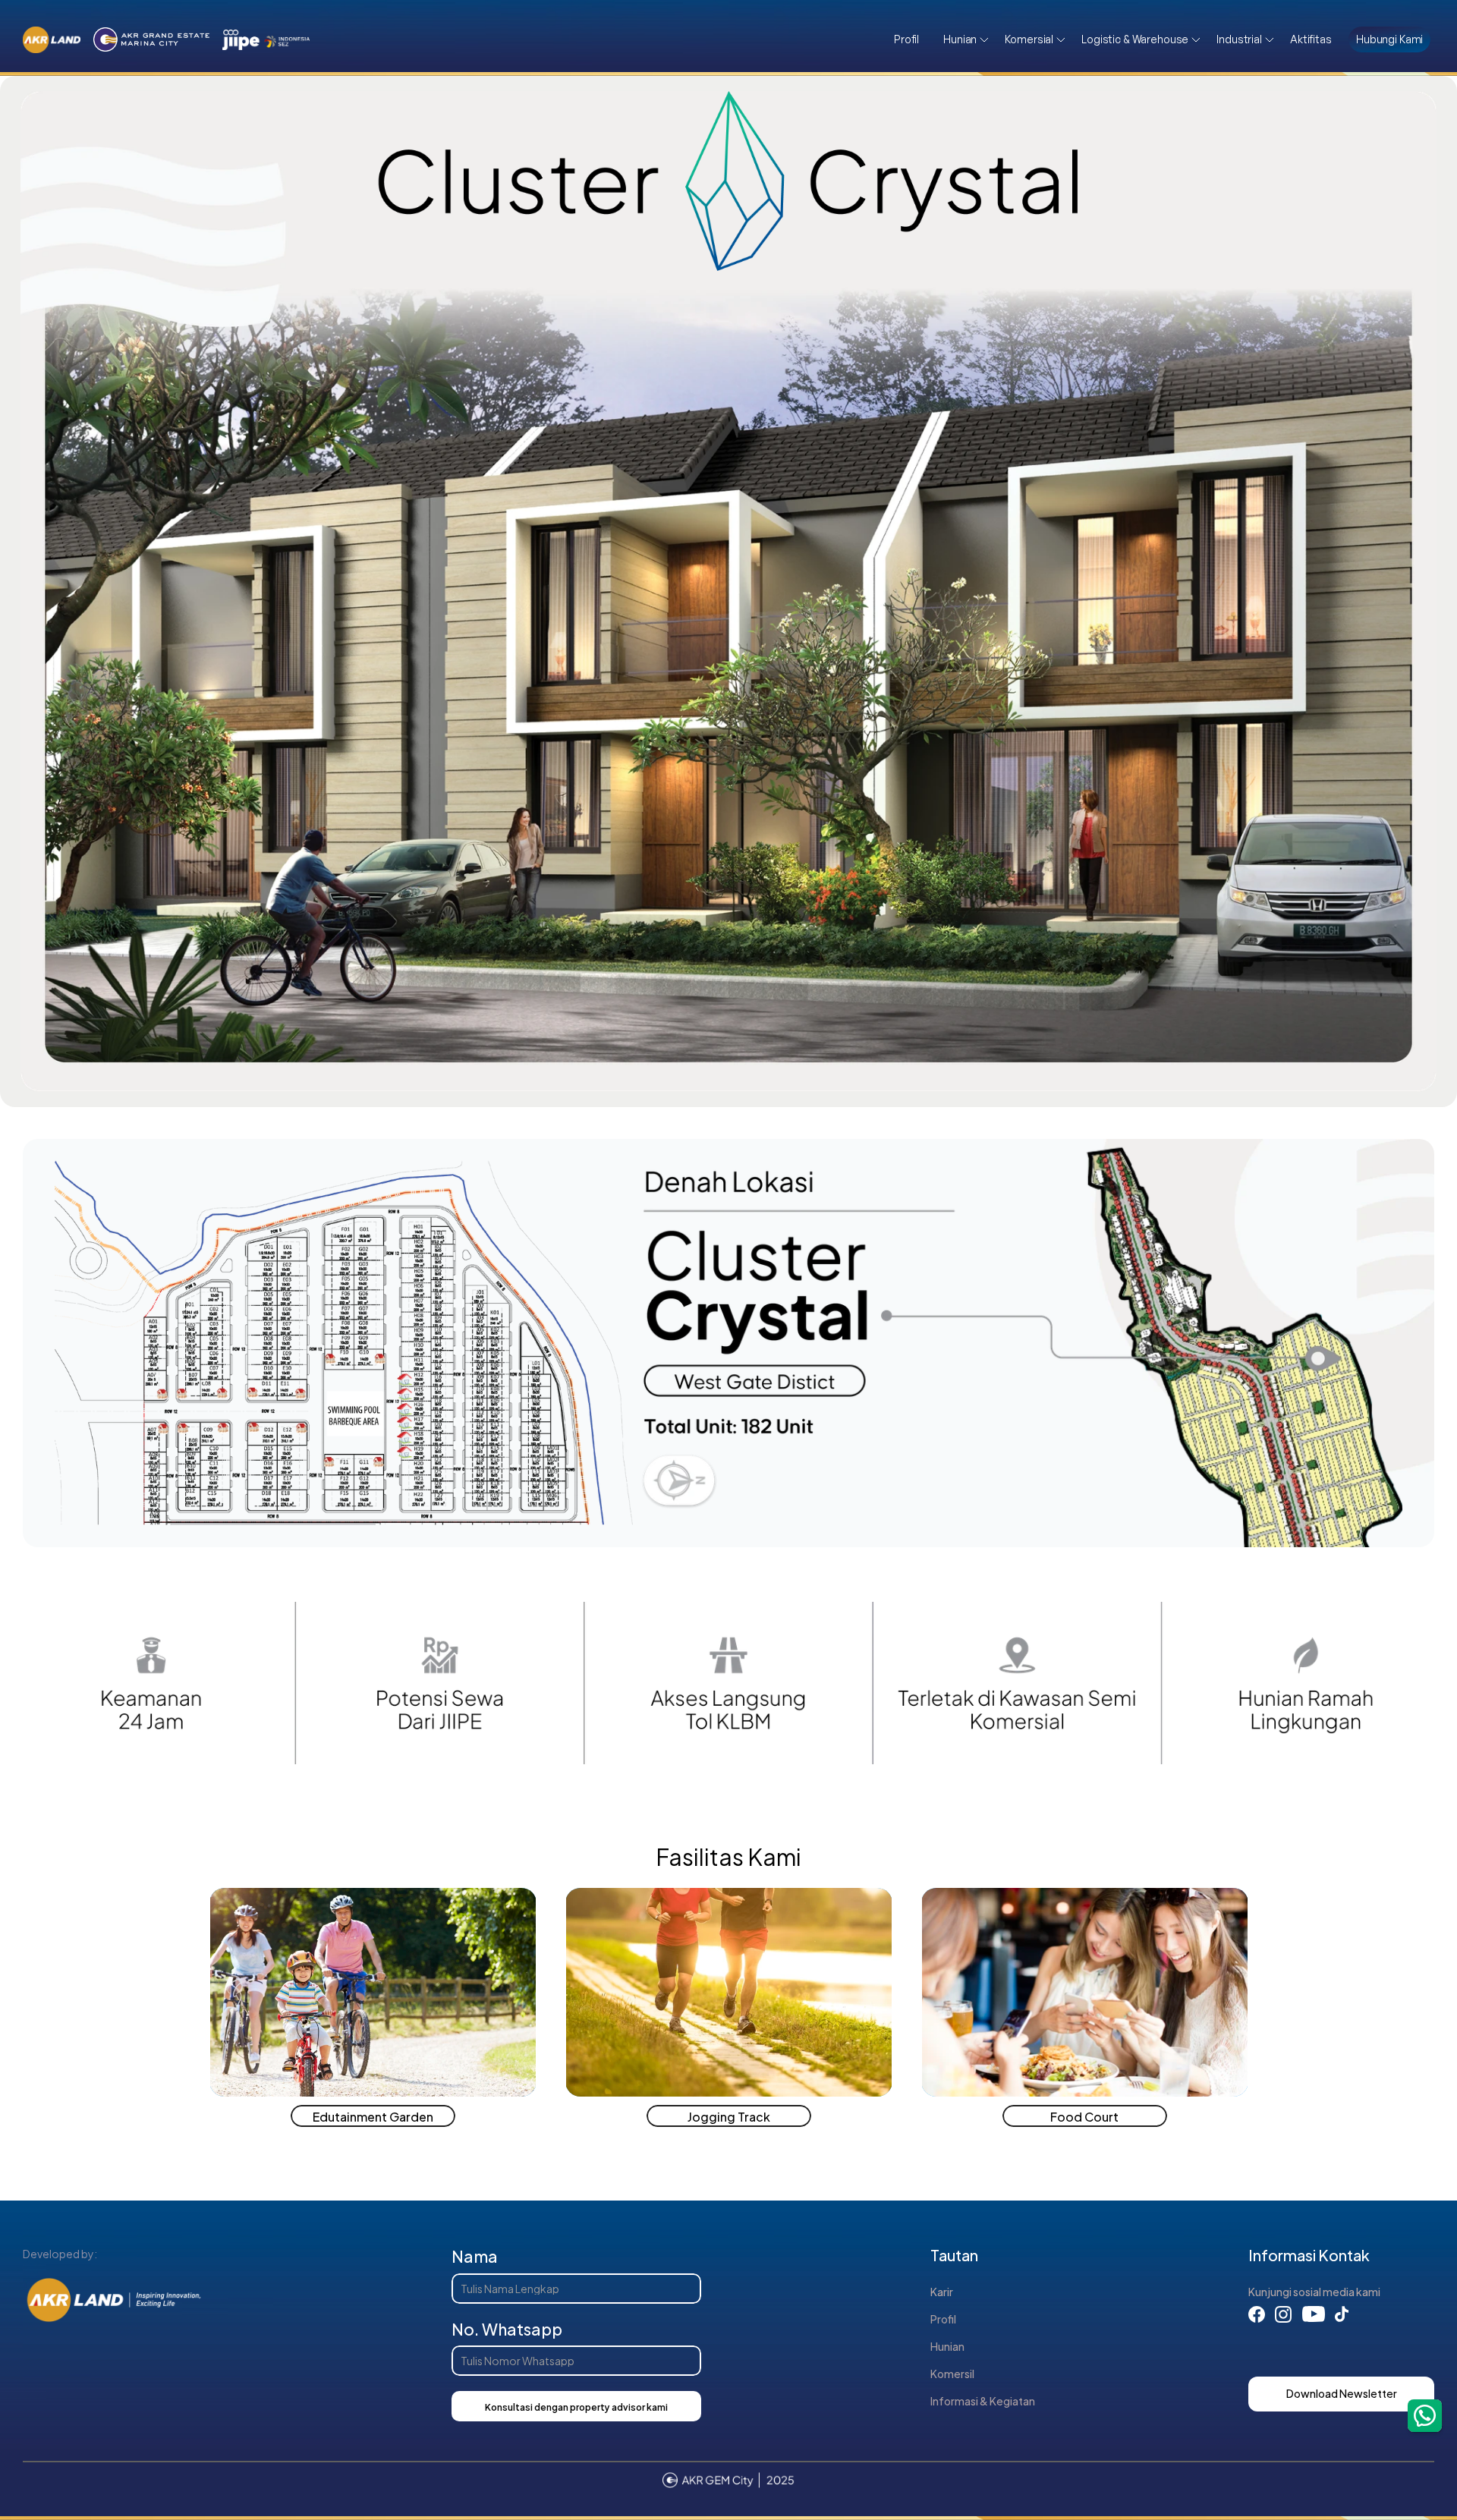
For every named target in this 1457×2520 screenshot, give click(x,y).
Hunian (947, 2346)
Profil (943, 2319)
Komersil (952, 2373)
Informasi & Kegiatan (983, 2400)
